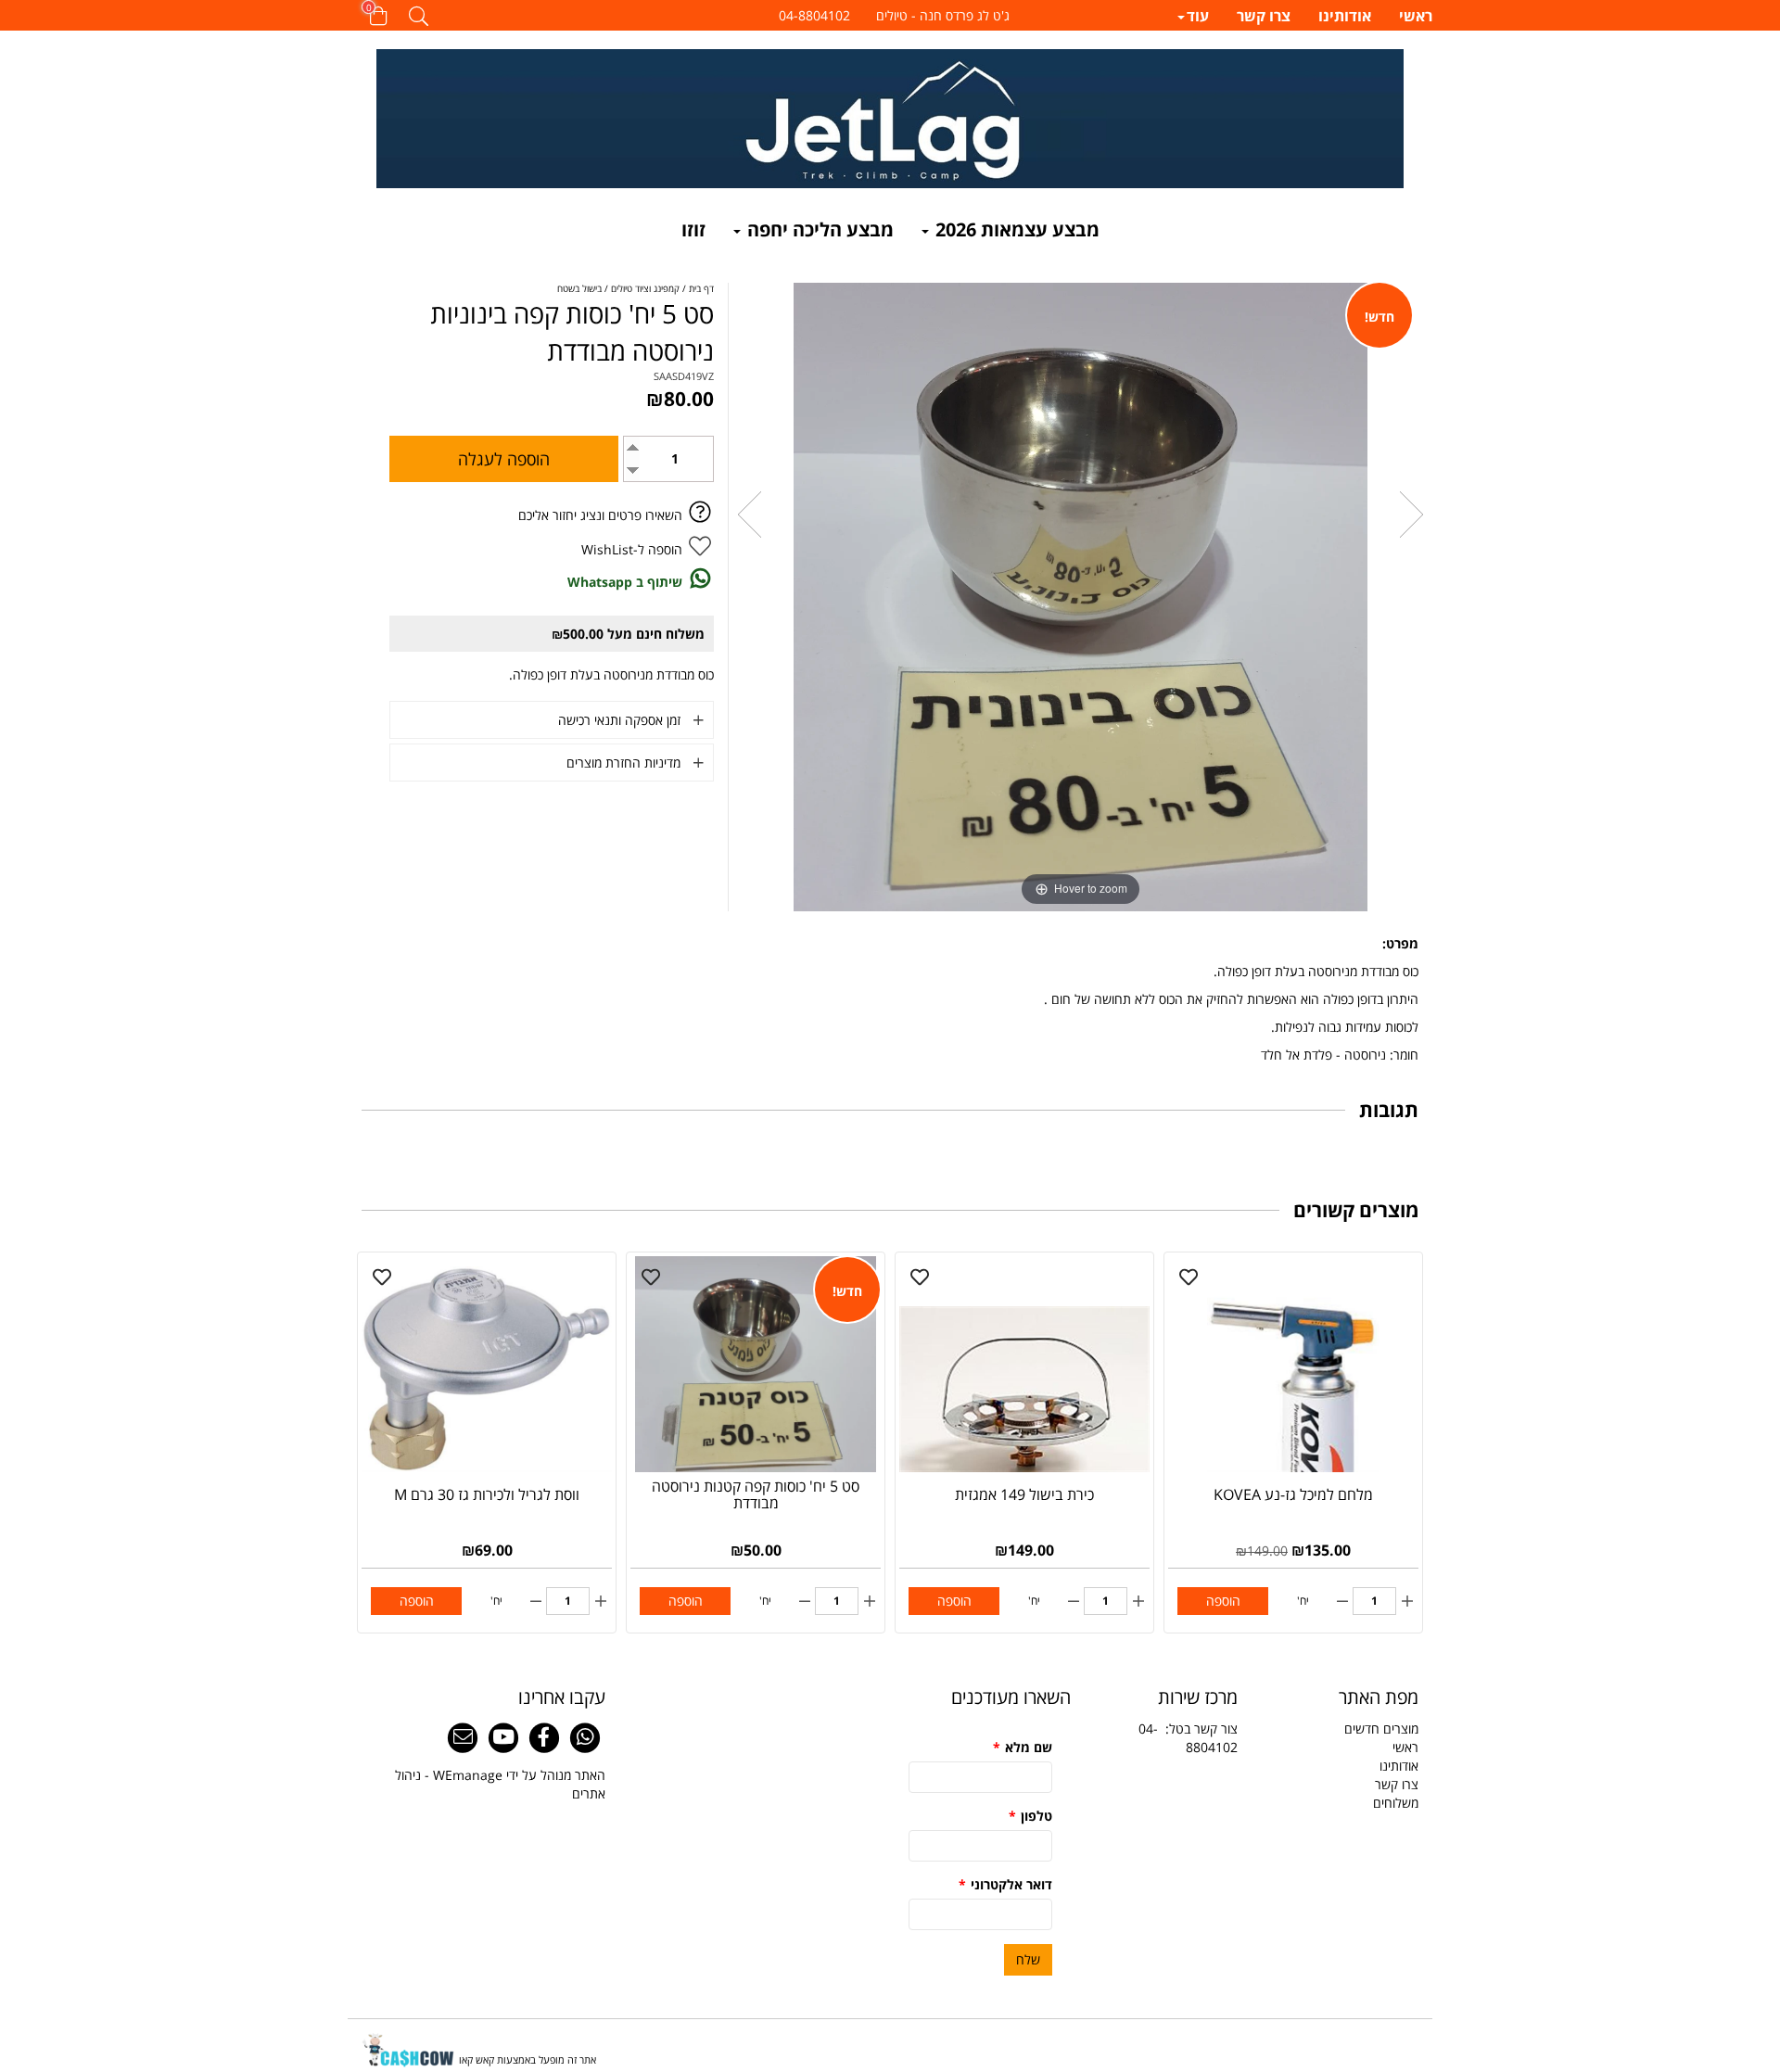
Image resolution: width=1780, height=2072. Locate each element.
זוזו (693, 229)
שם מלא (1023, 1747)
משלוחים (1396, 1803)
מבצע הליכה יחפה (818, 229)
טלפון (1030, 1816)
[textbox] (890, 16)
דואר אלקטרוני (1005, 1884)
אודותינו (1345, 16)
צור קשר (1216, 1729)
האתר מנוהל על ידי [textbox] (500, 1784)
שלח (1028, 1959)
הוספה (1223, 1601)
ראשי (1416, 16)
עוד (1198, 16)
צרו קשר (1264, 16)
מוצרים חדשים (1381, 1729)
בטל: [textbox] (1188, 1738)
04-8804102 (1188, 1738)
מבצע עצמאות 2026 (1015, 229)
